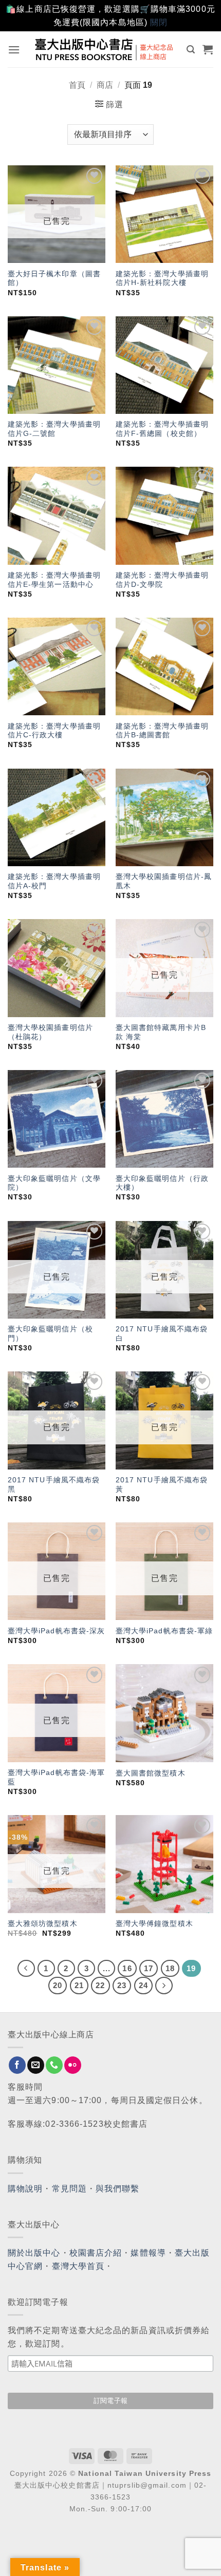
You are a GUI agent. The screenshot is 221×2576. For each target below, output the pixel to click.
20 (58, 1985)
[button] (14, 50)
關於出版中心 (34, 2253)
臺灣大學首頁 (78, 2266)
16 (127, 1968)
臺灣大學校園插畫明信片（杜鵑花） (50, 1032)
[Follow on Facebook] (17, 2065)
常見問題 (69, 2189)
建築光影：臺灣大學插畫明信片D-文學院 (162, 580)
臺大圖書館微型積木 (151, 1773)
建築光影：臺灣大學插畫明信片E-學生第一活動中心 (54, 580)
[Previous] (26, 1969)
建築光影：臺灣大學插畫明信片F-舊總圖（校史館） (162, 429)
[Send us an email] (36, 2065)
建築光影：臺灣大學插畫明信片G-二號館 (54, 429)
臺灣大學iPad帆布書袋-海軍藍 (57, 1777)
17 (149, 1968)
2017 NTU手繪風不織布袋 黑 (54, 1485)
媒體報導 (148, 2253)
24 (143, 1985)
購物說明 (25, 2189)
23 (122, 1985)
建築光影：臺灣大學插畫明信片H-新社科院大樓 (162, 279)
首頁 (77, 85)
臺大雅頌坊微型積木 (43, 1924)
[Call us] (54, 2065)
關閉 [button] (159, 22)
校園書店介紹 (96, 2253)
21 (79, 1985)
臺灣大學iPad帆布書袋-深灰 (57, 1631)
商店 (105, 85)
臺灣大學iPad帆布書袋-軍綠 (164, 1631)
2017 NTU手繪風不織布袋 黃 (162, 1485)
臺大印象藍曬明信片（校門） (50, 1334)
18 (170, 1968)
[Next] (164, 1986)
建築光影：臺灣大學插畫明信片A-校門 (54, 881)
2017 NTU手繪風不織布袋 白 (162, 1334)
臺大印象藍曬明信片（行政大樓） (162, 1183)
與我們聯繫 (118, 2189)
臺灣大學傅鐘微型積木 (154, 1924)
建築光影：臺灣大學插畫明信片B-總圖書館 (162, 731)
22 (100, 1985)
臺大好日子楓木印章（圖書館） (54, 279)
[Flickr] (73, 2065)
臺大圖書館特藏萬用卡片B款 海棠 (161, 1032)
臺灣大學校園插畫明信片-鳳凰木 (164, 881)
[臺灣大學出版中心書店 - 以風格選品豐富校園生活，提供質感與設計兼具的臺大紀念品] (105, 49)
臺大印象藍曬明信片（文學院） (54, 1183)
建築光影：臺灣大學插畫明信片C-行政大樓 (54, 731)
